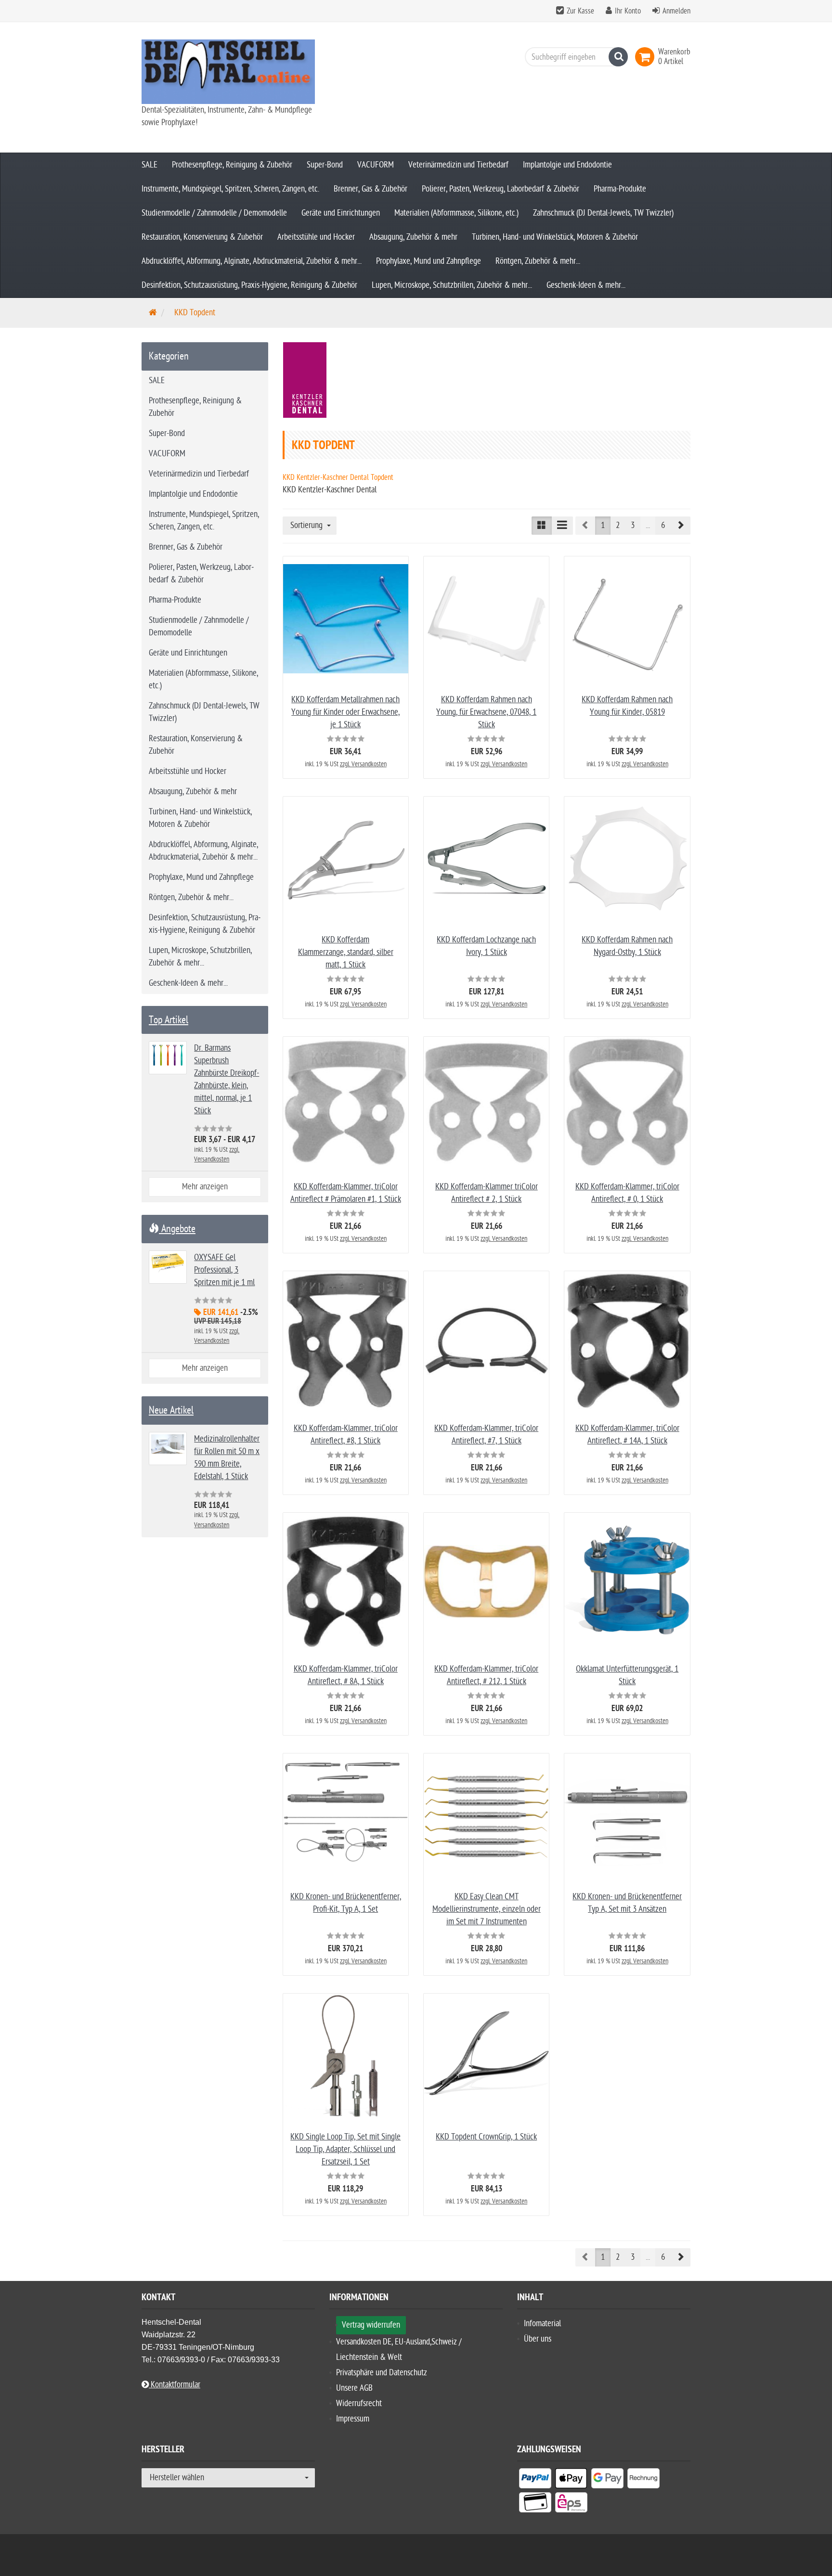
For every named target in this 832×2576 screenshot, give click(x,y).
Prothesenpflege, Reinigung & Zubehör (232, 165)
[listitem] (535, 2480)
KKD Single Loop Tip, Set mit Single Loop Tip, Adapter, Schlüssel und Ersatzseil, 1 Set (345, 2149)
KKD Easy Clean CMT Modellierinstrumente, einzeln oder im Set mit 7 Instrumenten (487, 1909)
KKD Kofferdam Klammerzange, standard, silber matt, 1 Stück (346, 952)
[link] (647, 57)
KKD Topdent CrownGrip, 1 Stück (486, 2137)
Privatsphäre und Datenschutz (382, 2373)
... (648, 525)
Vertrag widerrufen (371, 2325)
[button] (680, 526)
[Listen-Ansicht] (562, 526)
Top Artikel (169, 1020)
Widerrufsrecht (359, 2403)
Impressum (353, 2419)
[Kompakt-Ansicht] (542, 526)
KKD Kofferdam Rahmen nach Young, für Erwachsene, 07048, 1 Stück (486, 712)
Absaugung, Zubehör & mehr (413, 237)
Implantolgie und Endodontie (567, 165)
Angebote (177, 1229)
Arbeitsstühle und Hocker (316, 237)
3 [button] (633, 525)
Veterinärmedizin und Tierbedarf (458, 165)
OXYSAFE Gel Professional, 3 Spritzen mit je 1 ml (224, 1270)
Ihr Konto (628, 11)
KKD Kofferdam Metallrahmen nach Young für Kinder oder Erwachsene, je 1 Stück (345, 712)
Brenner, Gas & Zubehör (370, 189)
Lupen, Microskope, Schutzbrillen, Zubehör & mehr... (452, 285)
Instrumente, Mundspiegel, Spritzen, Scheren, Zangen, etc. (230, 189)
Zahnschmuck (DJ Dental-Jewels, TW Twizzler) (603, 213)
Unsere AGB (354, 2388)
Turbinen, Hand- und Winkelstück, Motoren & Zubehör (555, 237)
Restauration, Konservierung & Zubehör (202, 237)
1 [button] (603, 525)
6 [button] (663, 525)
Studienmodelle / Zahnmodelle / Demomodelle (214, 213)
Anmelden (676, 11)
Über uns (538, 2339)
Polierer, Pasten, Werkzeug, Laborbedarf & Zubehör (500, 189)
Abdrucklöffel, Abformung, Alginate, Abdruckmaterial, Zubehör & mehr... (252, 261)
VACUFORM (376, 165)
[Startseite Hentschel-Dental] (228, 72)
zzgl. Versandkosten (363, 764)
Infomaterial (542, 2324)
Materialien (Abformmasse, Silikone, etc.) (456, 213)
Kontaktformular (175, 2385)
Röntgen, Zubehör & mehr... (538, 261)
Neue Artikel (171, 1410)
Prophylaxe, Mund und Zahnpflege (429, 261)
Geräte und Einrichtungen (341, 213)
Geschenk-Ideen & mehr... (586, 285)
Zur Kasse (580, 11)
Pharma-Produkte (620, 189)
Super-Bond (325, 165)
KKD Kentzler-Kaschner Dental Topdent (338, 477)
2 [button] (618, 525)
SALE (149, 165)
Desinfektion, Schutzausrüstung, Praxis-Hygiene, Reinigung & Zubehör (249, 285)
